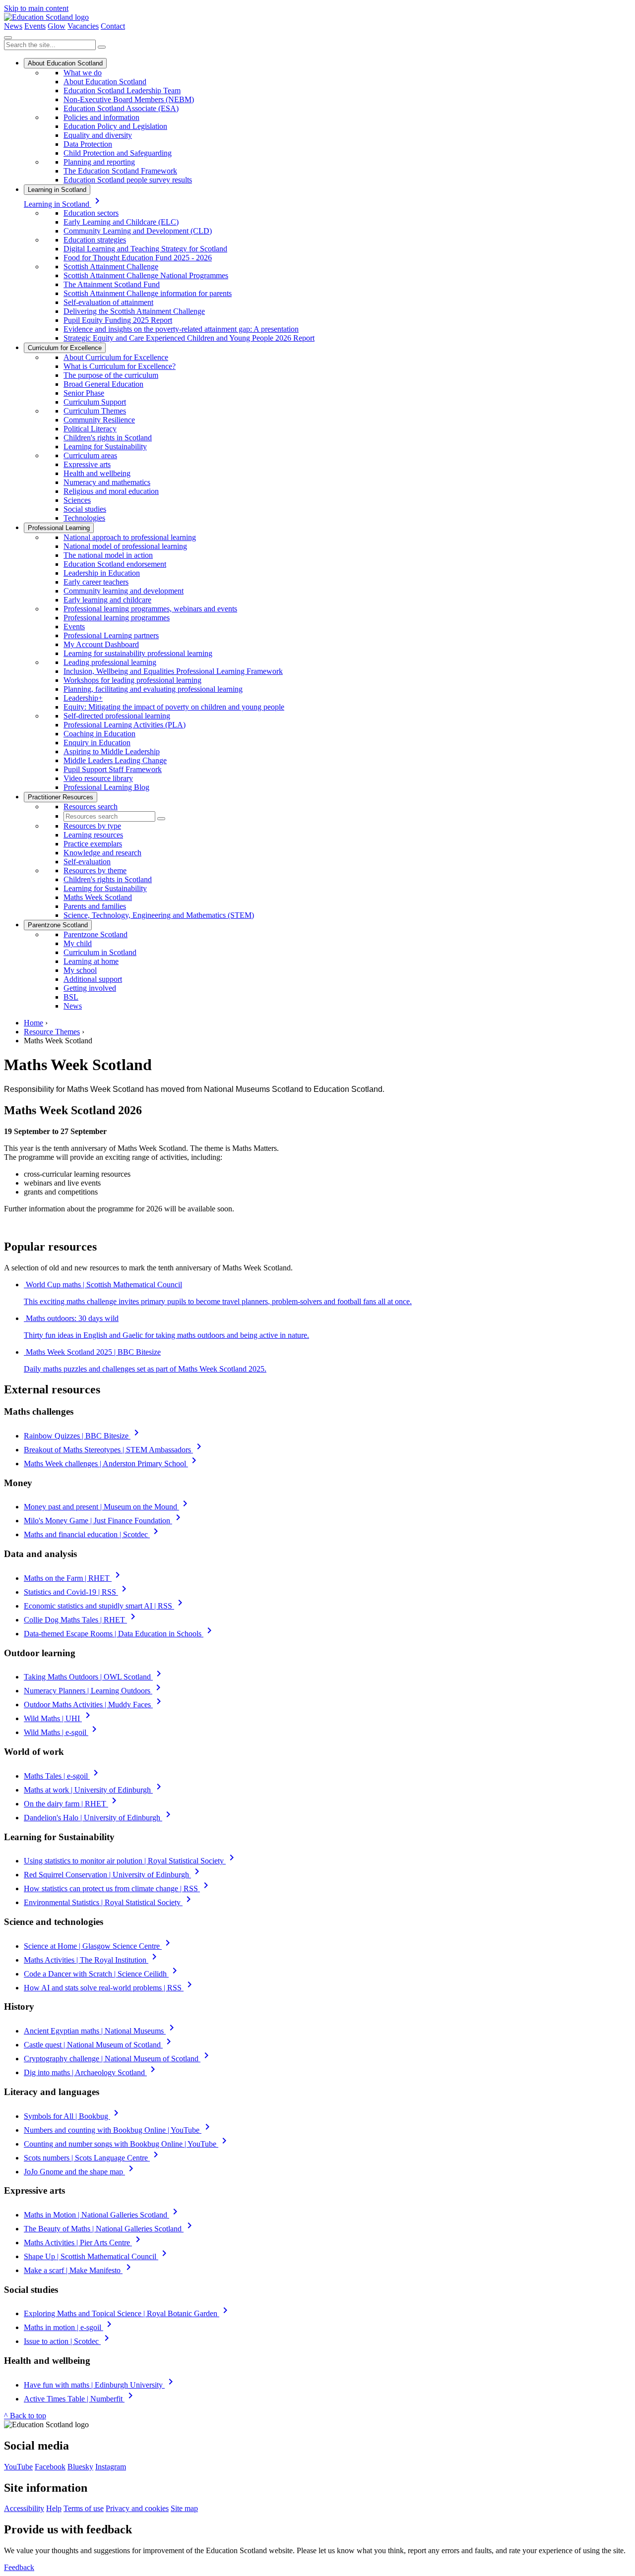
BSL (71, 997)
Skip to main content (36, 8)
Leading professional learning (110, 662)
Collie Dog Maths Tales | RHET (81, 1620)
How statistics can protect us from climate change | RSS (118, 1888)
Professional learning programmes (117, 618)
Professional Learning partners (111, 635)
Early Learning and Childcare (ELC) (121, 222)
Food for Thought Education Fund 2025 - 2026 (138, 258)
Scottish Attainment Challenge (111, 267)
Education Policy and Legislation (115, 126)
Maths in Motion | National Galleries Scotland (102, 2215)
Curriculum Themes (95, 411)
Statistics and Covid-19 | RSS (77, 1592)
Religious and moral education (111, 491)
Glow (57, 26)
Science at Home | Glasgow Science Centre (99, 1946)
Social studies (85, 509)
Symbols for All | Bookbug (73, 2116)
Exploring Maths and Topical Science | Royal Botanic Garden (127, 2313)
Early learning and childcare (107, 600)
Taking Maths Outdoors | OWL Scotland (94, 1677)
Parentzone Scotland (58, 925)
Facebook (50, 2467)
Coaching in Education (99, 734)
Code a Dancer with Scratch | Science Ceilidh (102, 1974)
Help (54, 2508)
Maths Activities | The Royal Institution (92, 1960)
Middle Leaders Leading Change (115, 760)
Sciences (77, 500)
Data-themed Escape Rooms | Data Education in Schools (120, 1634)
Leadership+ (83, 698)
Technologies (84, 518)
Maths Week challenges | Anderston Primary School (112, 1464)
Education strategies (95, 240)
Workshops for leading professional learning (132, 680)
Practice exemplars (93, 844)
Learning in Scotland (57, 190)
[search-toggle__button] (8, 38)
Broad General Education (103, 384)
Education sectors (91, 213)
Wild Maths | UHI (59, 1718)
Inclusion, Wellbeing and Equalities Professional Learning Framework (173, 671)
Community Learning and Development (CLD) (138, 231)
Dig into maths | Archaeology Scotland (91, 2072)
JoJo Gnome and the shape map (80, 2172)
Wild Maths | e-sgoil (62, 1732)
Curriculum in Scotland (100, 952)
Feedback (19, 2567)
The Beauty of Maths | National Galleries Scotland (110, 2229)
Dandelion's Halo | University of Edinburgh (99, 1818)
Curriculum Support (95, 402)
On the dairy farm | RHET (72, 1804)
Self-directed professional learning (117, 716)
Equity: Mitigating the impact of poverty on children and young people (174, 707)
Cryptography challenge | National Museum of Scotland (118, 2059)
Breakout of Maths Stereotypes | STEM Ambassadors (114, 1450)
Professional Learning (59, 528)
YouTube (18, 2467)
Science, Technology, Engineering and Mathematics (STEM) (159, 915)
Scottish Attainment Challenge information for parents (148, 293)
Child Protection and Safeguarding (118, 153)
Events (35, 26)
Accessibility (24, 2508)
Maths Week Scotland (98, 897)
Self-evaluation (87, 862)
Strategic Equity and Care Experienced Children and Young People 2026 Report (189, 338)
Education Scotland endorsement (115, 564)
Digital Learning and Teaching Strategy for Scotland (145, 249)
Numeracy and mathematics (107, 482)
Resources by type (92, 826)
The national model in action (108, 555)
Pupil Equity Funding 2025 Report (118, 320)
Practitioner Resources (61, 797)
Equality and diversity (98, 135)
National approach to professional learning (130, 537)
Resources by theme (95, 870)
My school (80, 970)
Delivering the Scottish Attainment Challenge (134, 311)
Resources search (91, 807)
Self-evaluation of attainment (108, 302)
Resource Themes (52, 1032)
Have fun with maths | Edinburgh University (100, 2385)
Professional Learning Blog (106, 787)
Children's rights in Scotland (108, 438)
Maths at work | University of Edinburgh (94, 1790)
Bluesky (80, 2467)
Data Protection (88, 144)
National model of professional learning (125, 546)
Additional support (93, 979)
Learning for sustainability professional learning (138, 653)
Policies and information (101, 117)
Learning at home (91, 961)
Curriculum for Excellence (65, 348)
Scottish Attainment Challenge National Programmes (146, 275)
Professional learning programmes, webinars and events (150, 609)
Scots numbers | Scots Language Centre (93, 2158)
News (13, 26)
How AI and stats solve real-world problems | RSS (110, 1988)
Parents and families (95, 906)
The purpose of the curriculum (111, 375)
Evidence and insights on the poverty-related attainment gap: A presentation (181, 329)
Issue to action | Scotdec (68, 2341)
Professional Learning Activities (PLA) (125, 725)
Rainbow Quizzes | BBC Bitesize (83, 1436)
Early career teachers (96, 582)
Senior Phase (84, 393)
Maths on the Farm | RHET (74, 1578)
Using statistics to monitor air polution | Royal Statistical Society (131, 1861)
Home (33, 1023)
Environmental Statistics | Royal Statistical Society (109, 1902)
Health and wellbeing (97, 473)
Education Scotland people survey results (128, 180)
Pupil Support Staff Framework (113, 769)
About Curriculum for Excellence (116, 357)
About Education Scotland (65, 63)
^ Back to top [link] (25, 2416)
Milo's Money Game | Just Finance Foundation (104, 1521)
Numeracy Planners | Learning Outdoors (94, 1691)
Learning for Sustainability (105, 447)
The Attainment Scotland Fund (112, 284)
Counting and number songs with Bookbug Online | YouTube (127, 2144)
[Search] (102, 47)
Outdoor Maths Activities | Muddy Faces (94, 1705)
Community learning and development (124, 591)
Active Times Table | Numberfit (80, 2399)
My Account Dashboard (101, 644)
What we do (83, 73)
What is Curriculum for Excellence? (120, 366)
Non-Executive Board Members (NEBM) (129, 99)
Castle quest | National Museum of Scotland (99, 2045)
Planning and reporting (99, 162)
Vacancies (83, 26)
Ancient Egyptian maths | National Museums (101, 2031)
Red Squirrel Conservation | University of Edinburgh (113, 1875)
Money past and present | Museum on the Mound (107, 1507)
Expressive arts (87, 464)
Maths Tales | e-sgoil (63, 1776)
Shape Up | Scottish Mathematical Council (97, 2256)
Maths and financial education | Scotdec (93, 1534)
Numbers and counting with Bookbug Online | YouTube (119, 2130)
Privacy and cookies (137, 2508)
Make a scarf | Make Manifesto (79, 2270)
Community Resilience (99, 420)
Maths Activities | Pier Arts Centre (84, 2243)
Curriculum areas (90, 455)
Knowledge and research (102, 853)
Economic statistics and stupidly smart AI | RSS (105, 1606)
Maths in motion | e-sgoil (69, 2327)
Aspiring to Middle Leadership (112, 751)
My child (78, 943)
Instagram (111, 2467)
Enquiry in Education (97, 743)
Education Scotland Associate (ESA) (121, 108)
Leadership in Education (102, 573)
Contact (113, 26)
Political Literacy (90, 429)
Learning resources (93, 835)
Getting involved (90, 988)
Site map (184, 2508)
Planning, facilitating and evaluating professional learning (153, 689)
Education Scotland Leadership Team (122, 90)
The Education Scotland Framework (120, 171)
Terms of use (84, 2508)
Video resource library (98, 778)
